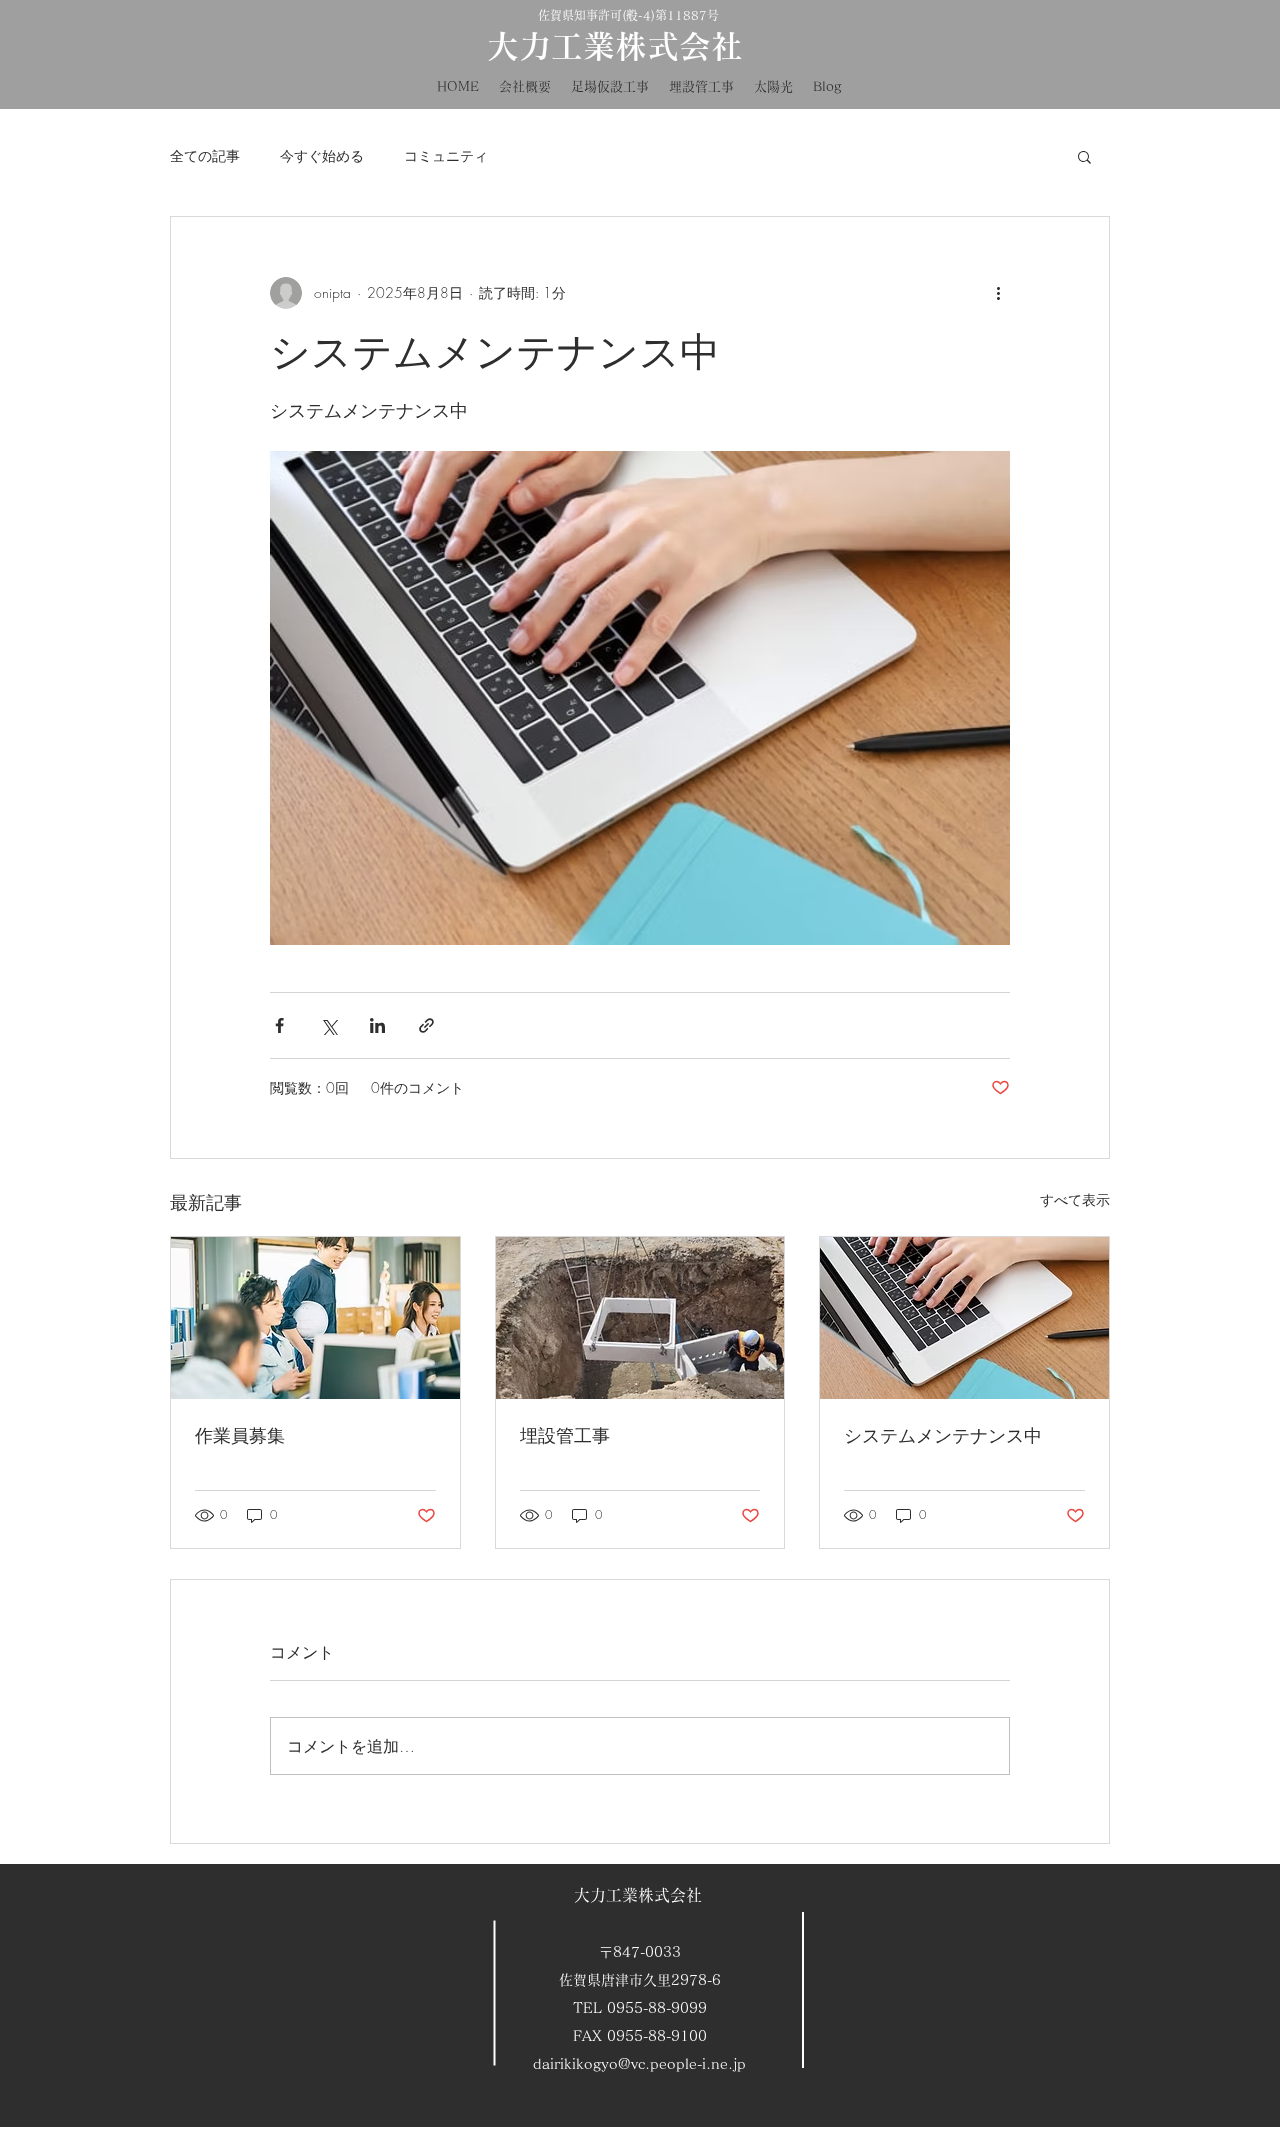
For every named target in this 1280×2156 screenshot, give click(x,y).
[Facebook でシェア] (279, 1025)
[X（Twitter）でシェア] (328, 1025)
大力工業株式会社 (638, 1895)
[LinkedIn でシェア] (377, 1025)
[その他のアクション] (998, 293)
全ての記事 (205, 155)
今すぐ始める (322, 155)
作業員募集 (240, 1435)
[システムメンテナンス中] (964, 1318)
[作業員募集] (315, 1318)
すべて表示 (1075, 1199)
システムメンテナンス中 (943, 1435)
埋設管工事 (565, 1435)
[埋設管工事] (640, 1318)
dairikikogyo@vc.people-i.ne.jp (639, 2064)
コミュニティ (446, 155)
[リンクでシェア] (426, 1025)
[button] (1084, 156)
